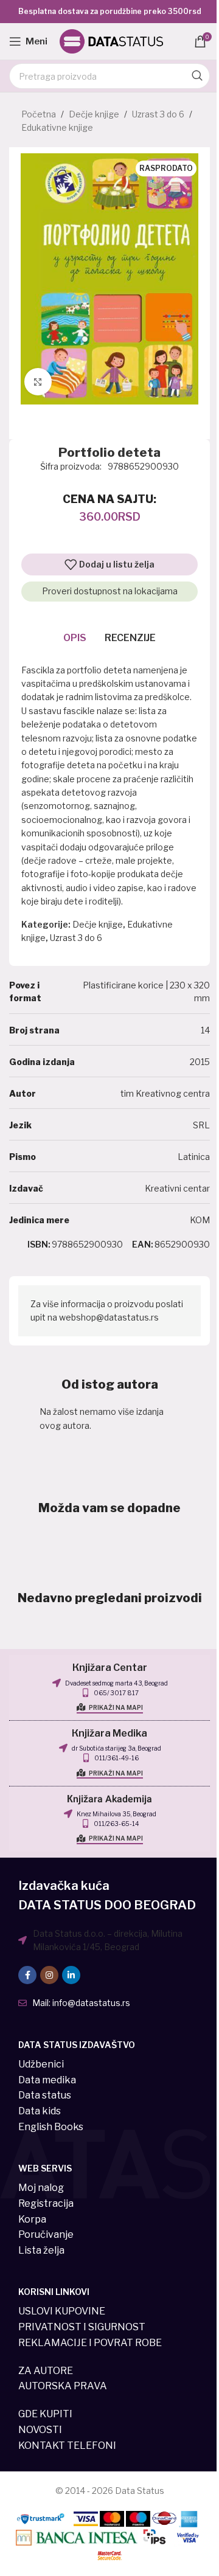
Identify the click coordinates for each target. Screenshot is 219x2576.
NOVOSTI (40, 2430)
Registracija (46, 2203)
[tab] (75, 639)
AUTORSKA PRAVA (63, 2386)
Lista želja (41, 2250)
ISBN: (39, 1244)
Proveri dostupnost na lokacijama (110, 591)
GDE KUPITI (45, 2414)
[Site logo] (111, 40)
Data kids (40, 2111)
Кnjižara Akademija (109, 1799)
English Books (51, 2127)
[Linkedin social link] (71, 1975)
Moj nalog (41, 2188)
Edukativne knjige (57, 127)
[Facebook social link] (27, 1975)
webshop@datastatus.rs (109, 1317)
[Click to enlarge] (38, 382)
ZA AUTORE (46, 2371)
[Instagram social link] (49, 1975)
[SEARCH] (197, 76)
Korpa (32, 2219)
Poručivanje (46, 2234)
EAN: (143, 1244)
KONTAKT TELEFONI (67, 2446)
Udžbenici (41, 2064)
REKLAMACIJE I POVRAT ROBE (90, 2343)
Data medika (47, 2080)
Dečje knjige (94, 114)
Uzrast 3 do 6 (158, 114)
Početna (39, 114)
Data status (45, 2095)
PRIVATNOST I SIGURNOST (82, 2327)
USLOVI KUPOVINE (62, 2311)
